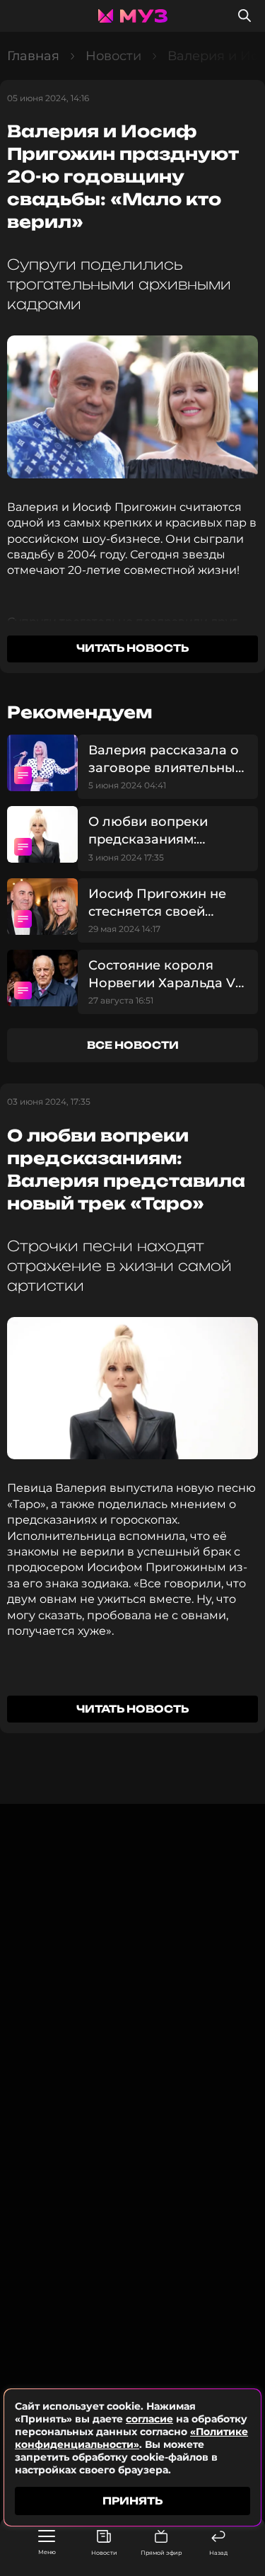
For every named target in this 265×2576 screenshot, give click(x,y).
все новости (133, 1045)
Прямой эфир (161, 2553)
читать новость (132, 648)
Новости (104, 2553)
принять (132, 2501)
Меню (47, 2552)
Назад (218, 2553)
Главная (33, 56)
